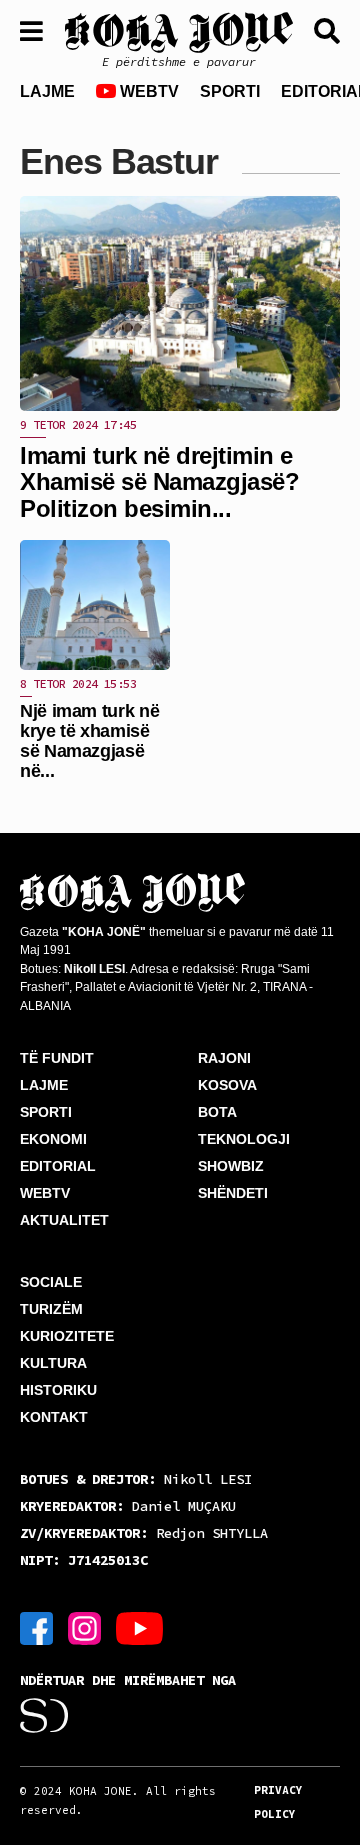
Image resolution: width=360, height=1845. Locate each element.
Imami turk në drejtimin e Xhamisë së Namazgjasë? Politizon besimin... (159, 482)
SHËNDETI (233, 1193)
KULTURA (53, 1363)
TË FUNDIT (57, 1058)
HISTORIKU (58, 1390)
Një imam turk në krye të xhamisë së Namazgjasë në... (89, 740)
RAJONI (224, 1058)
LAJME (47, 91)
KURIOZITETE (67, 1336)
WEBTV (147, 91)
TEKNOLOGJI (244, 1139)
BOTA (217, 1112)
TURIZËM (51, 1309)
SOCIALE (51, 1282)
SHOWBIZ (231, 1166)
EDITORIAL (58, 1166)
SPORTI (230, 91)
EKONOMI (53, 1139)
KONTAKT (54, 1417)
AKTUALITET (64, 1220)
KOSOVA (227, 1085)
